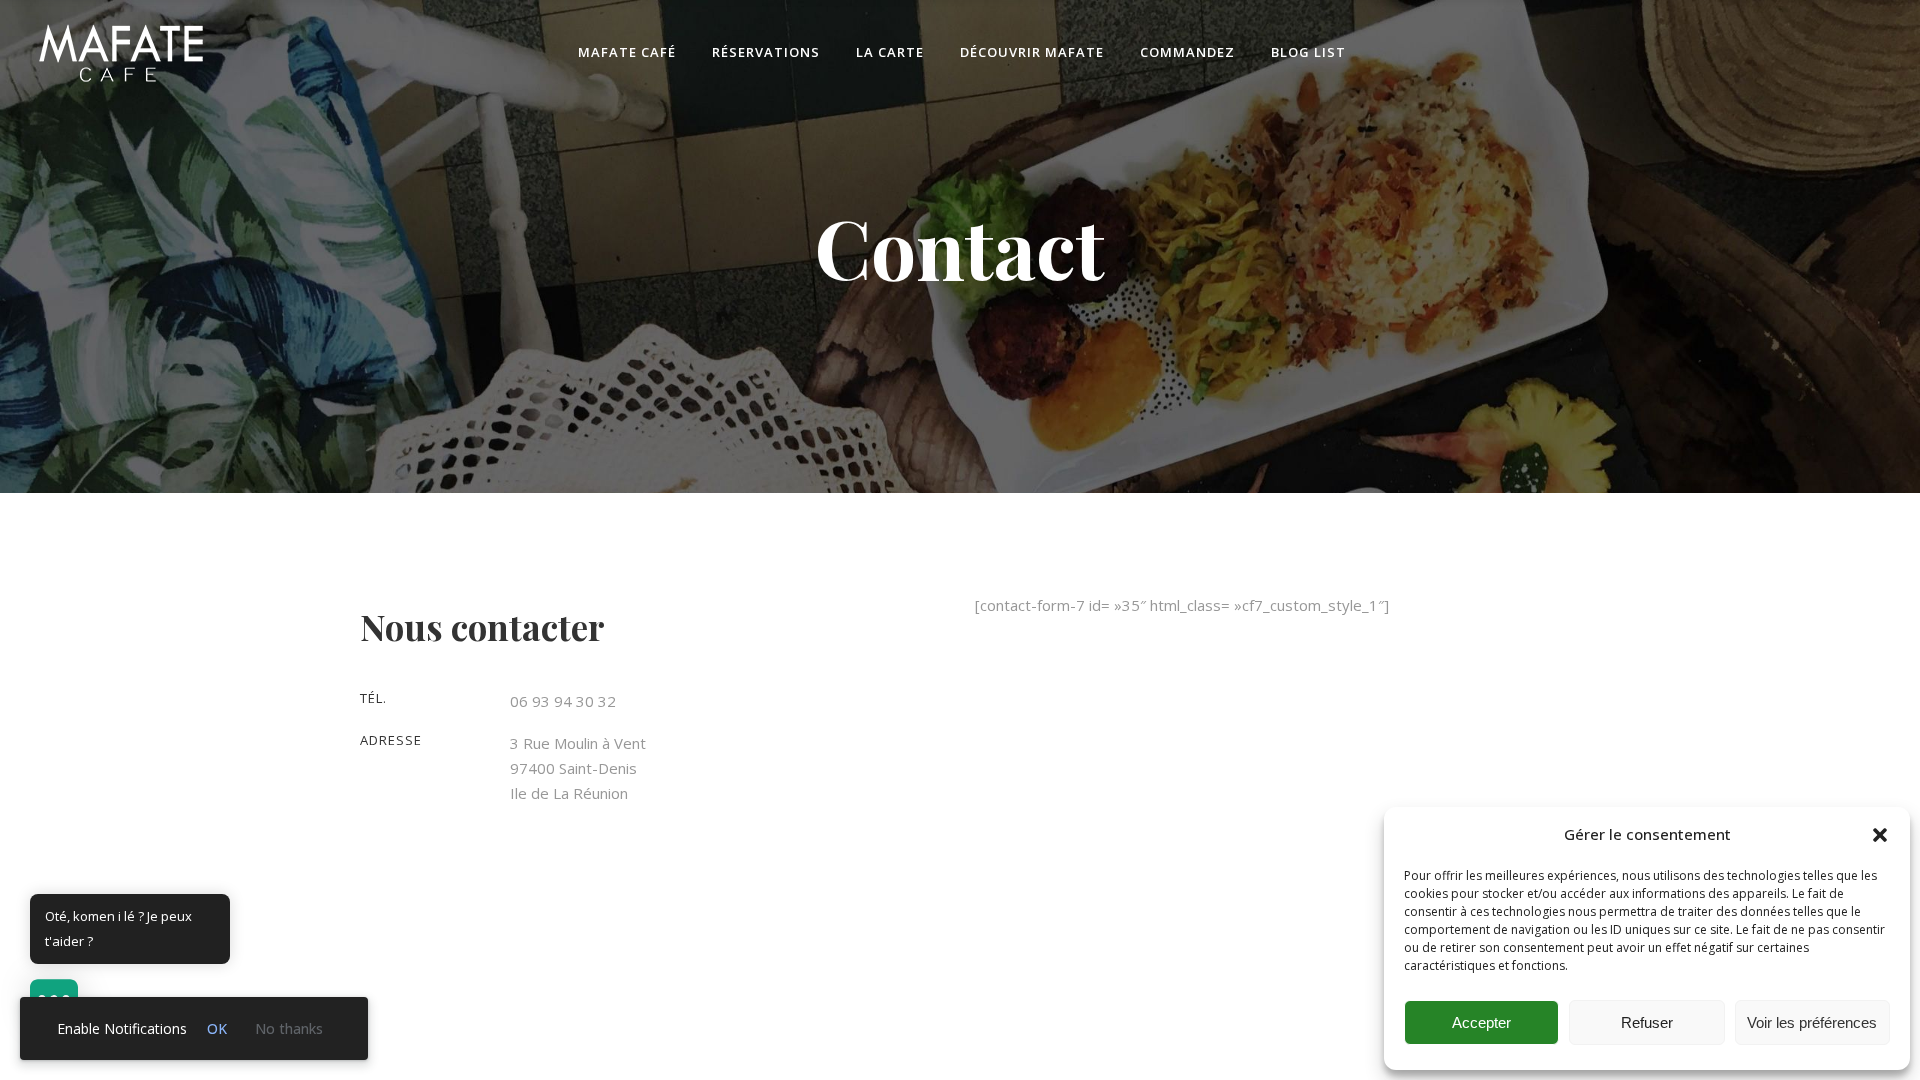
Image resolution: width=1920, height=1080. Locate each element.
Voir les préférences (1812, 1022)
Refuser (1647, 1022)
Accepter (1481, 1022)
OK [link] (217, 1028)
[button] (1880, 835)
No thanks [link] (289, 1028)
